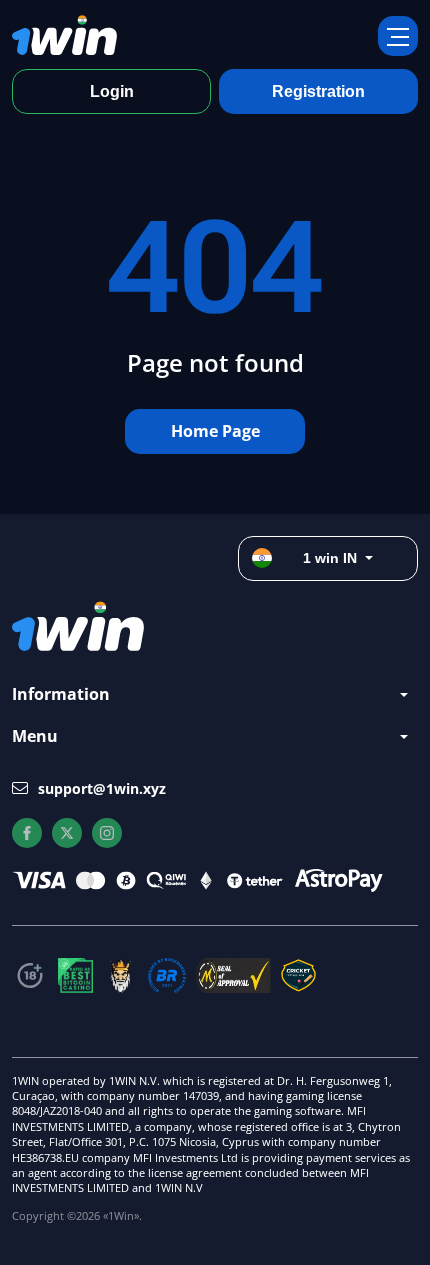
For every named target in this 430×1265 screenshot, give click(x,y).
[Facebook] (27, 833)
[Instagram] (107, 833)
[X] (67, 833)
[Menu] (398, 36)
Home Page (215, 431)
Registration (318, 91)
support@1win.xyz (102, 788)
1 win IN (330, 558)
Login (112, 91)
